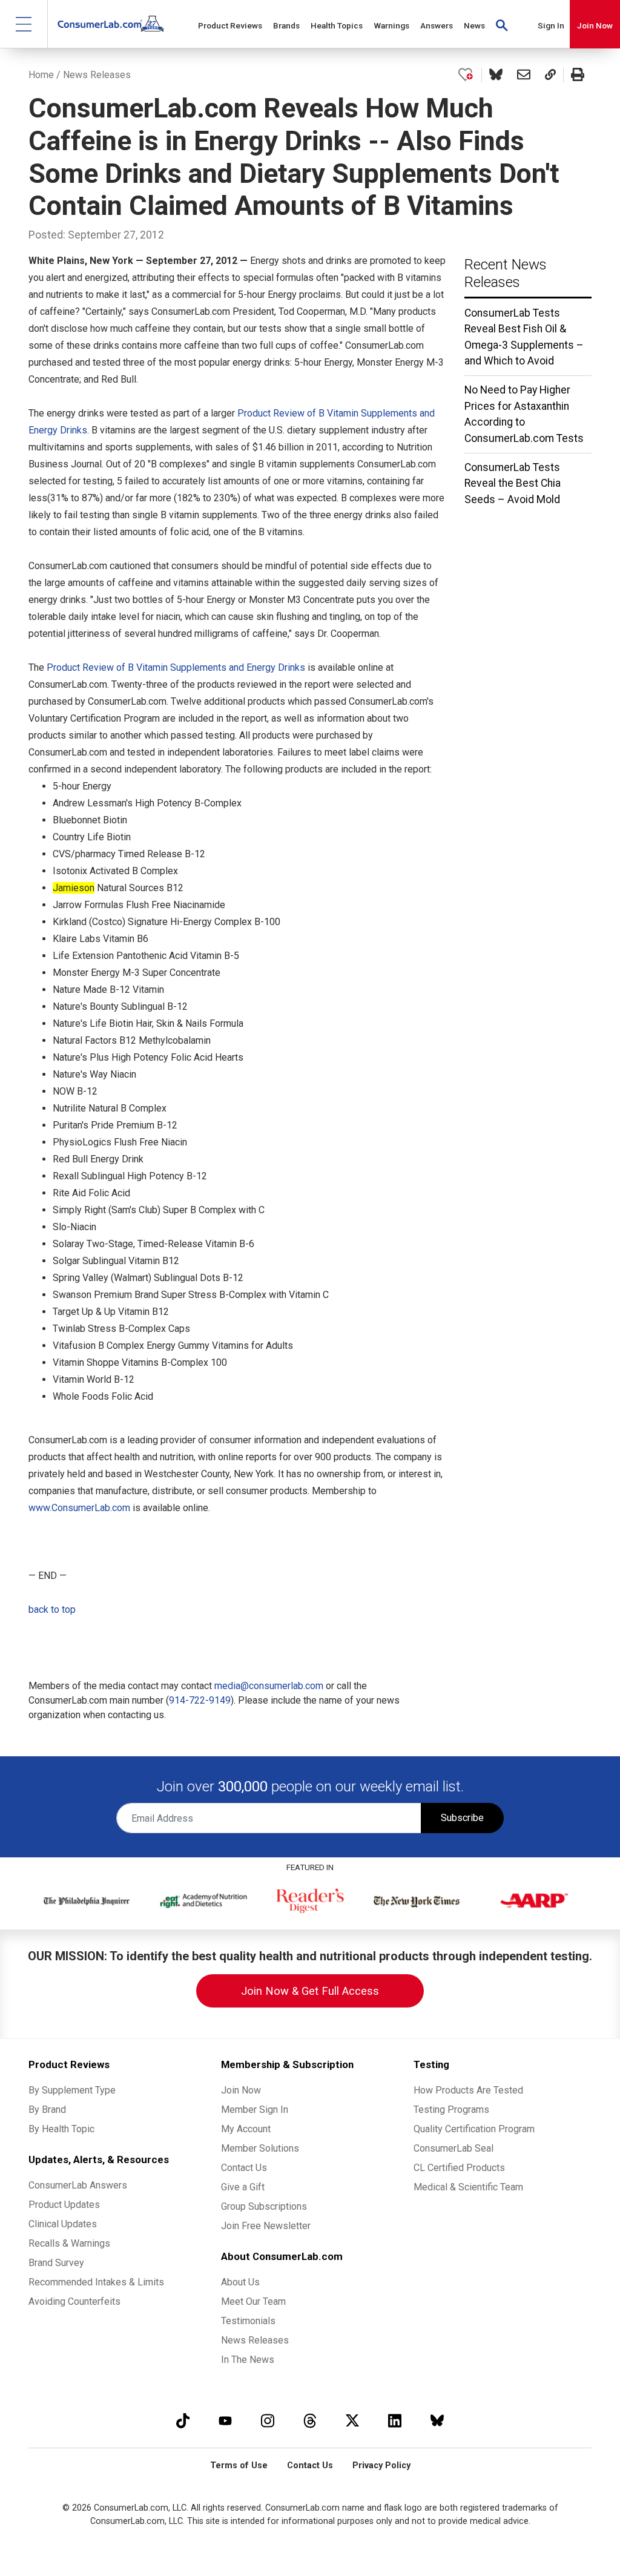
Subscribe (462, 1818)
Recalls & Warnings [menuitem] (69, 2243)
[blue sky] (437, 2421)
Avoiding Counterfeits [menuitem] (74, 2301)
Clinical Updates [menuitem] (63, 2224)
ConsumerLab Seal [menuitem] (453, 2148)
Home (41, 75)
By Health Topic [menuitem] (61, 2129)
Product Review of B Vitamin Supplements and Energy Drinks (176, 667)
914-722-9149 (200, 1700)
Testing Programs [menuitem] (451, 2110)
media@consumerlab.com (269, 1686)
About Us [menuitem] (240, 2282)
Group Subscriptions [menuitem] (264, 2206)
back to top (52, 1609)
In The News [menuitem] (248, 2360)
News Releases (97, 75)
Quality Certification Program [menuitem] (474, 2129)
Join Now (595, 25)
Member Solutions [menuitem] (260, 2148)
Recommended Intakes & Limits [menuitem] (96, 2282)
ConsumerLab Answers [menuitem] (78, 2185)
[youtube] (225, 2421)
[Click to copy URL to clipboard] (550, 75)
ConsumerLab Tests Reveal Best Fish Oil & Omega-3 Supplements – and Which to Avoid (524, 337)
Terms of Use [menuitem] (239, 2466)
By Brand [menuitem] (47, 2110)
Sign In (551, 25)
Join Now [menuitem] (241, 2090)
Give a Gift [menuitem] (243, 2187)
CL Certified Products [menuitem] (459, 2168)
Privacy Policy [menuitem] (381, 2466)
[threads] (310, 2421)
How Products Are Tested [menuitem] (468, 2090)
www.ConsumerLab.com (79, 1508)
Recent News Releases (506, 273)
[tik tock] (183, 2421)
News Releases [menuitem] (255, 2340)
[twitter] (352, 2421)
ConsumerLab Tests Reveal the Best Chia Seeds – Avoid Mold (513, 483)
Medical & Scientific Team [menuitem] (468, 2187)
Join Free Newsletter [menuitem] (266, 2226)
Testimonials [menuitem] (248, 2321)
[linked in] (395, 2421)
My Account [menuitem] (246, 2129)
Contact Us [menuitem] (244, 2168)
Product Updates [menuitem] (64, 2205)
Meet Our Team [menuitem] (253, 2301)
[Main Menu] (24, 24)
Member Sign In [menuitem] (255, 2110)
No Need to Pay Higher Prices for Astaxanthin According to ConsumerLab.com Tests (524, 414)
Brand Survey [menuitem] (56, 2263)
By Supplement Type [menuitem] (72, 2090)
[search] (502, 24)
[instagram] (268, 2421)
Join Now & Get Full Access (310, 1991)
